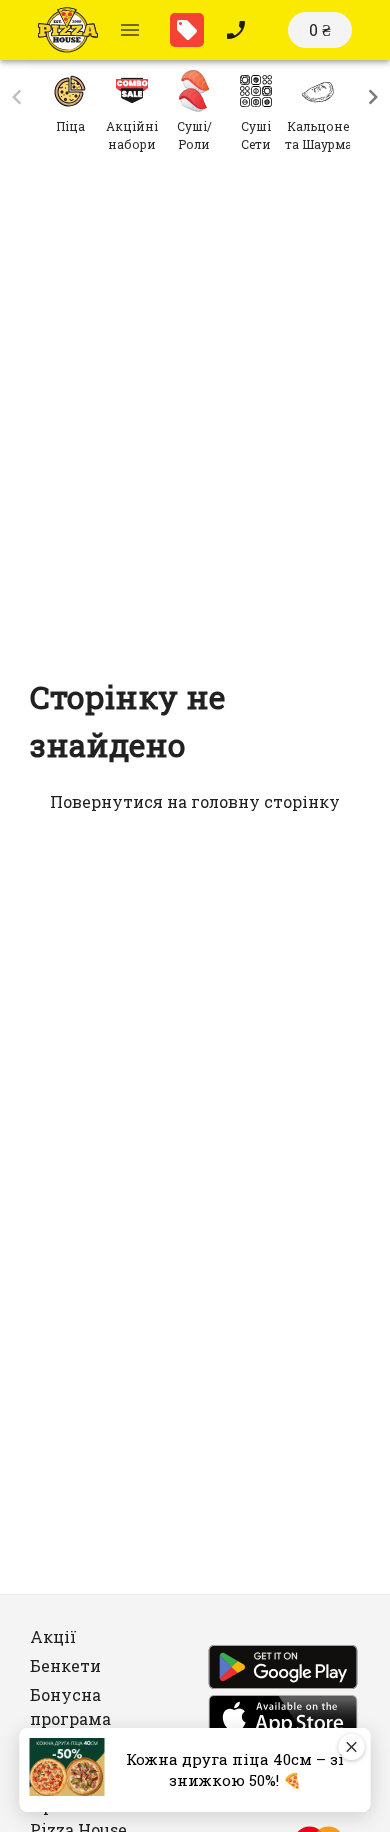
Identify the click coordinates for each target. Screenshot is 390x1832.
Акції (53, 1636)
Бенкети (65, 1665)
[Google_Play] (283, 1670)
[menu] (130, 30)
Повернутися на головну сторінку (195, 801)
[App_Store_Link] (283, 1720)
